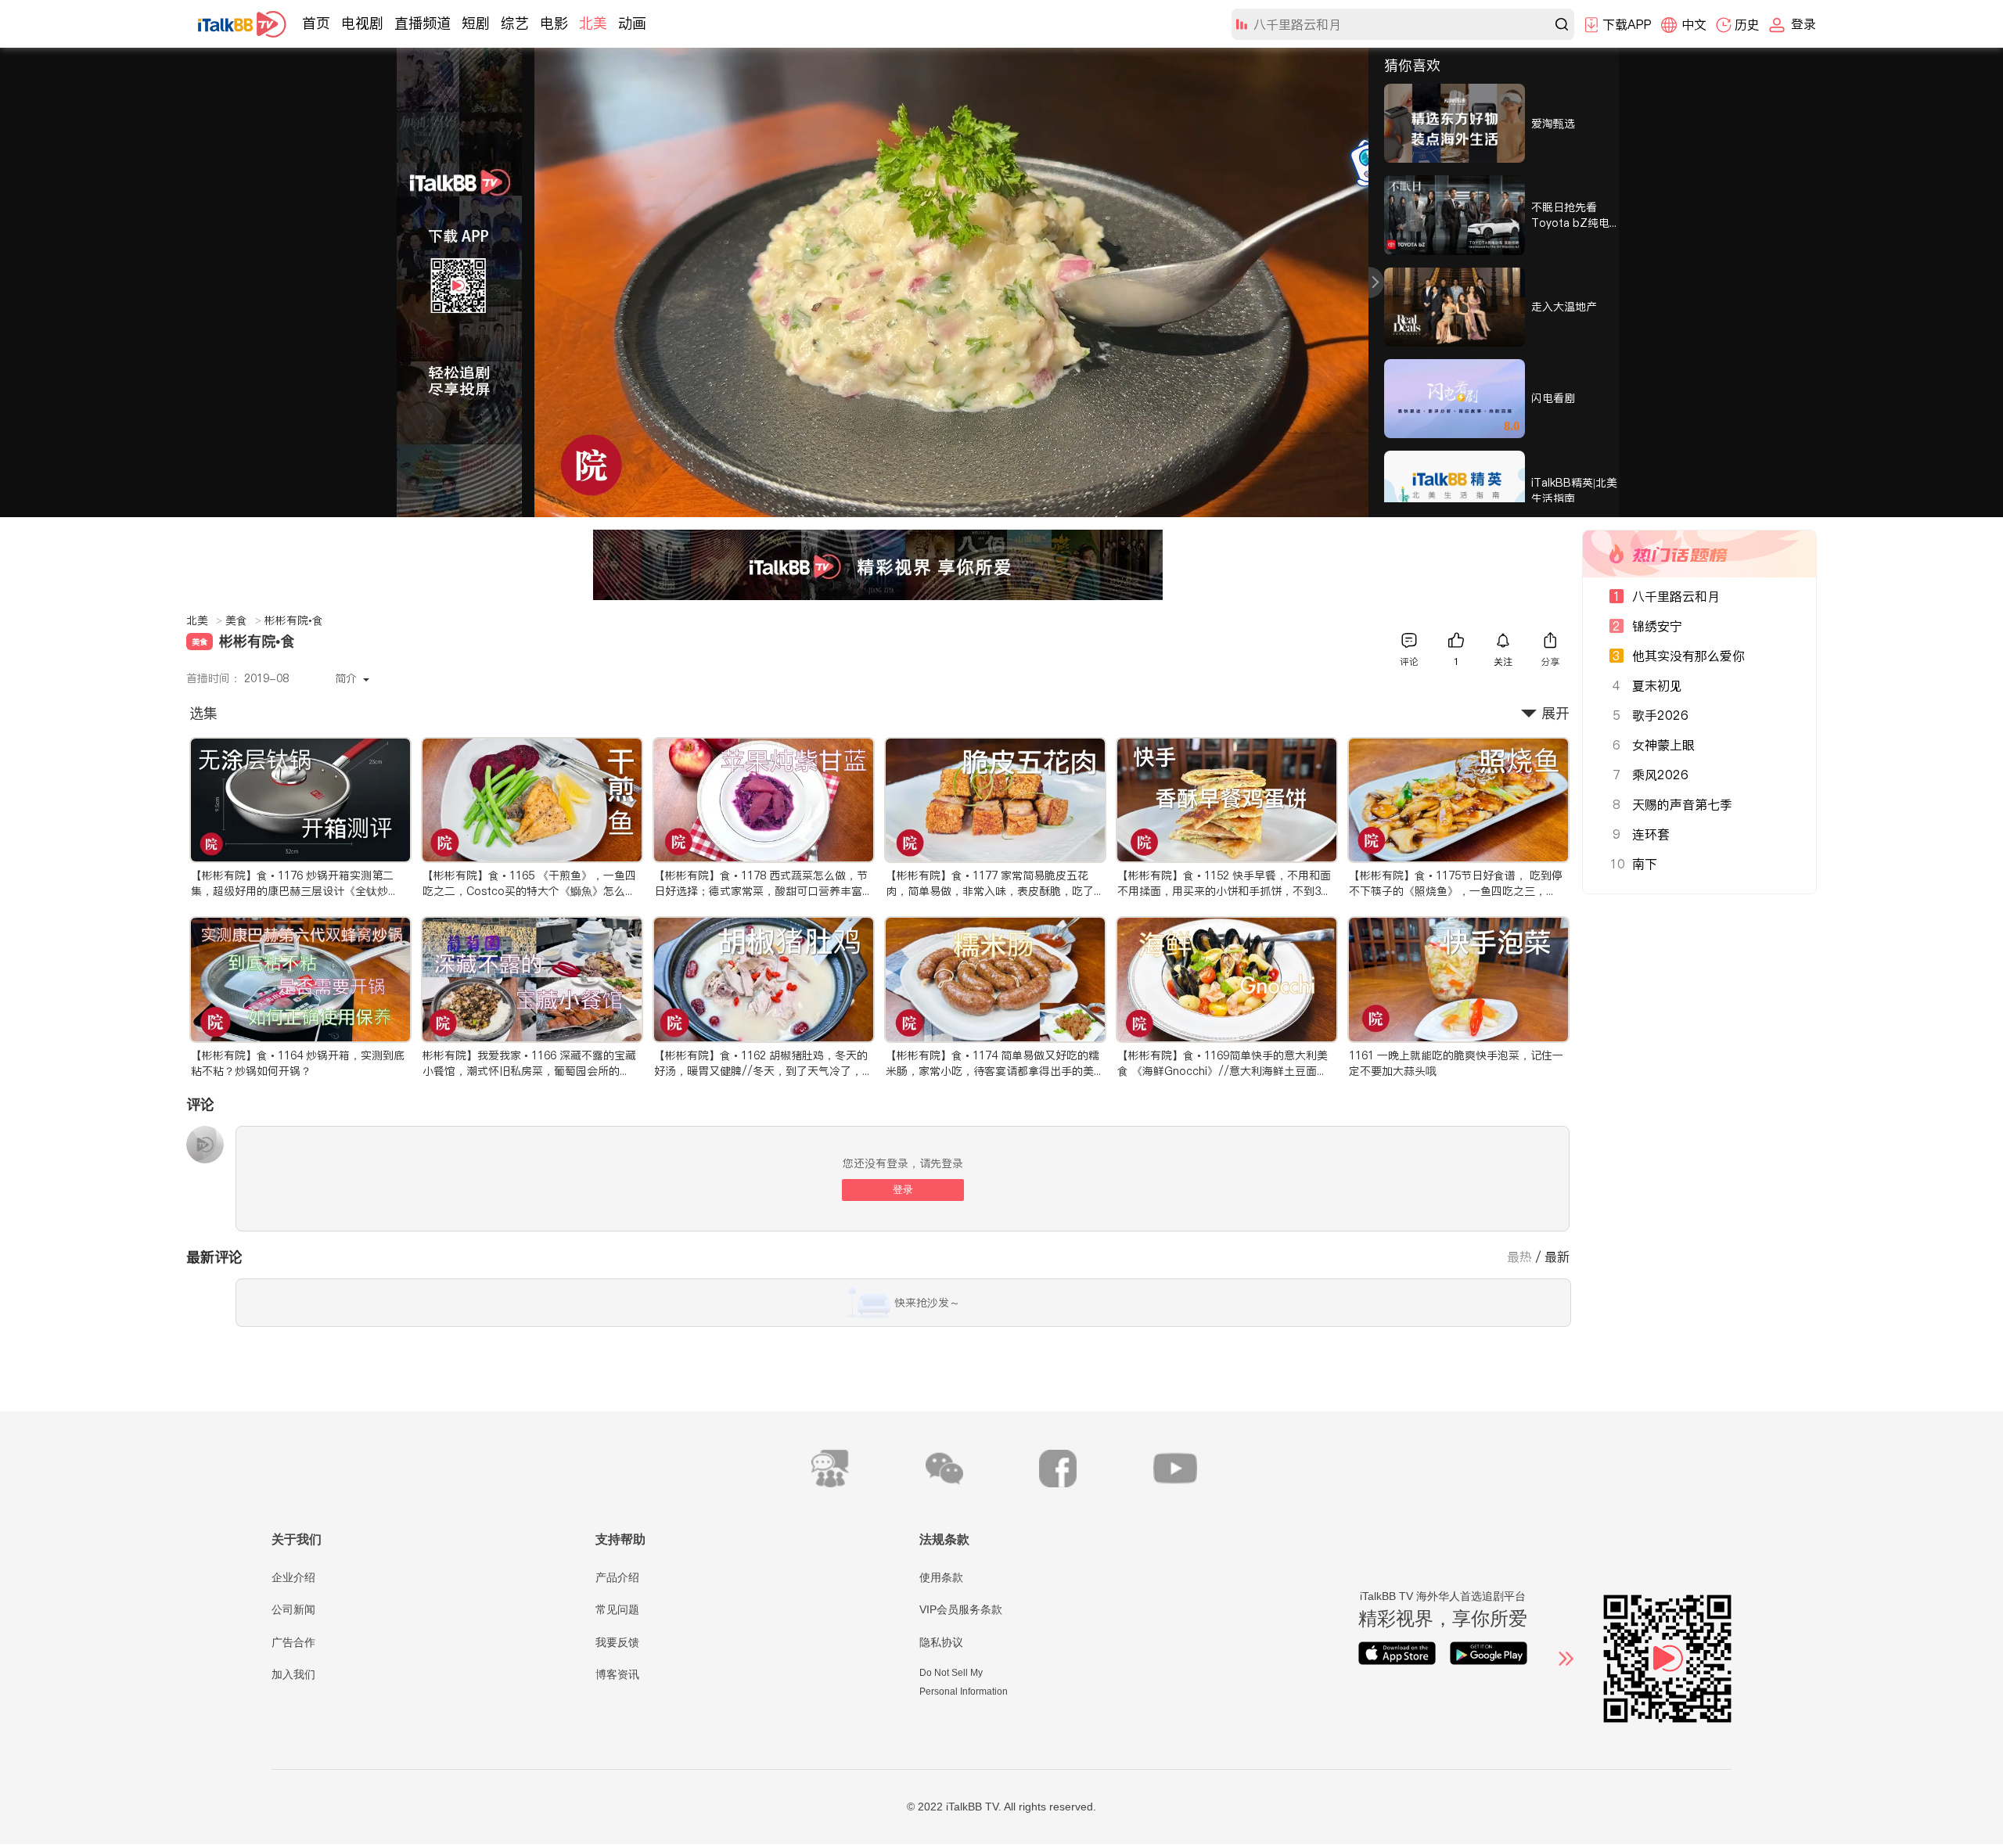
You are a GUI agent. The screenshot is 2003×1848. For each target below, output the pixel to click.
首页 (316, 23)
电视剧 (362, 23)
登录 (903, 1190)
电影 (554, 23)
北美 (593, 23)
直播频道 (423, 23)
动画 (632, 23)
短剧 (476, 23)
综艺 (515, 23)
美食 (243, 620)
